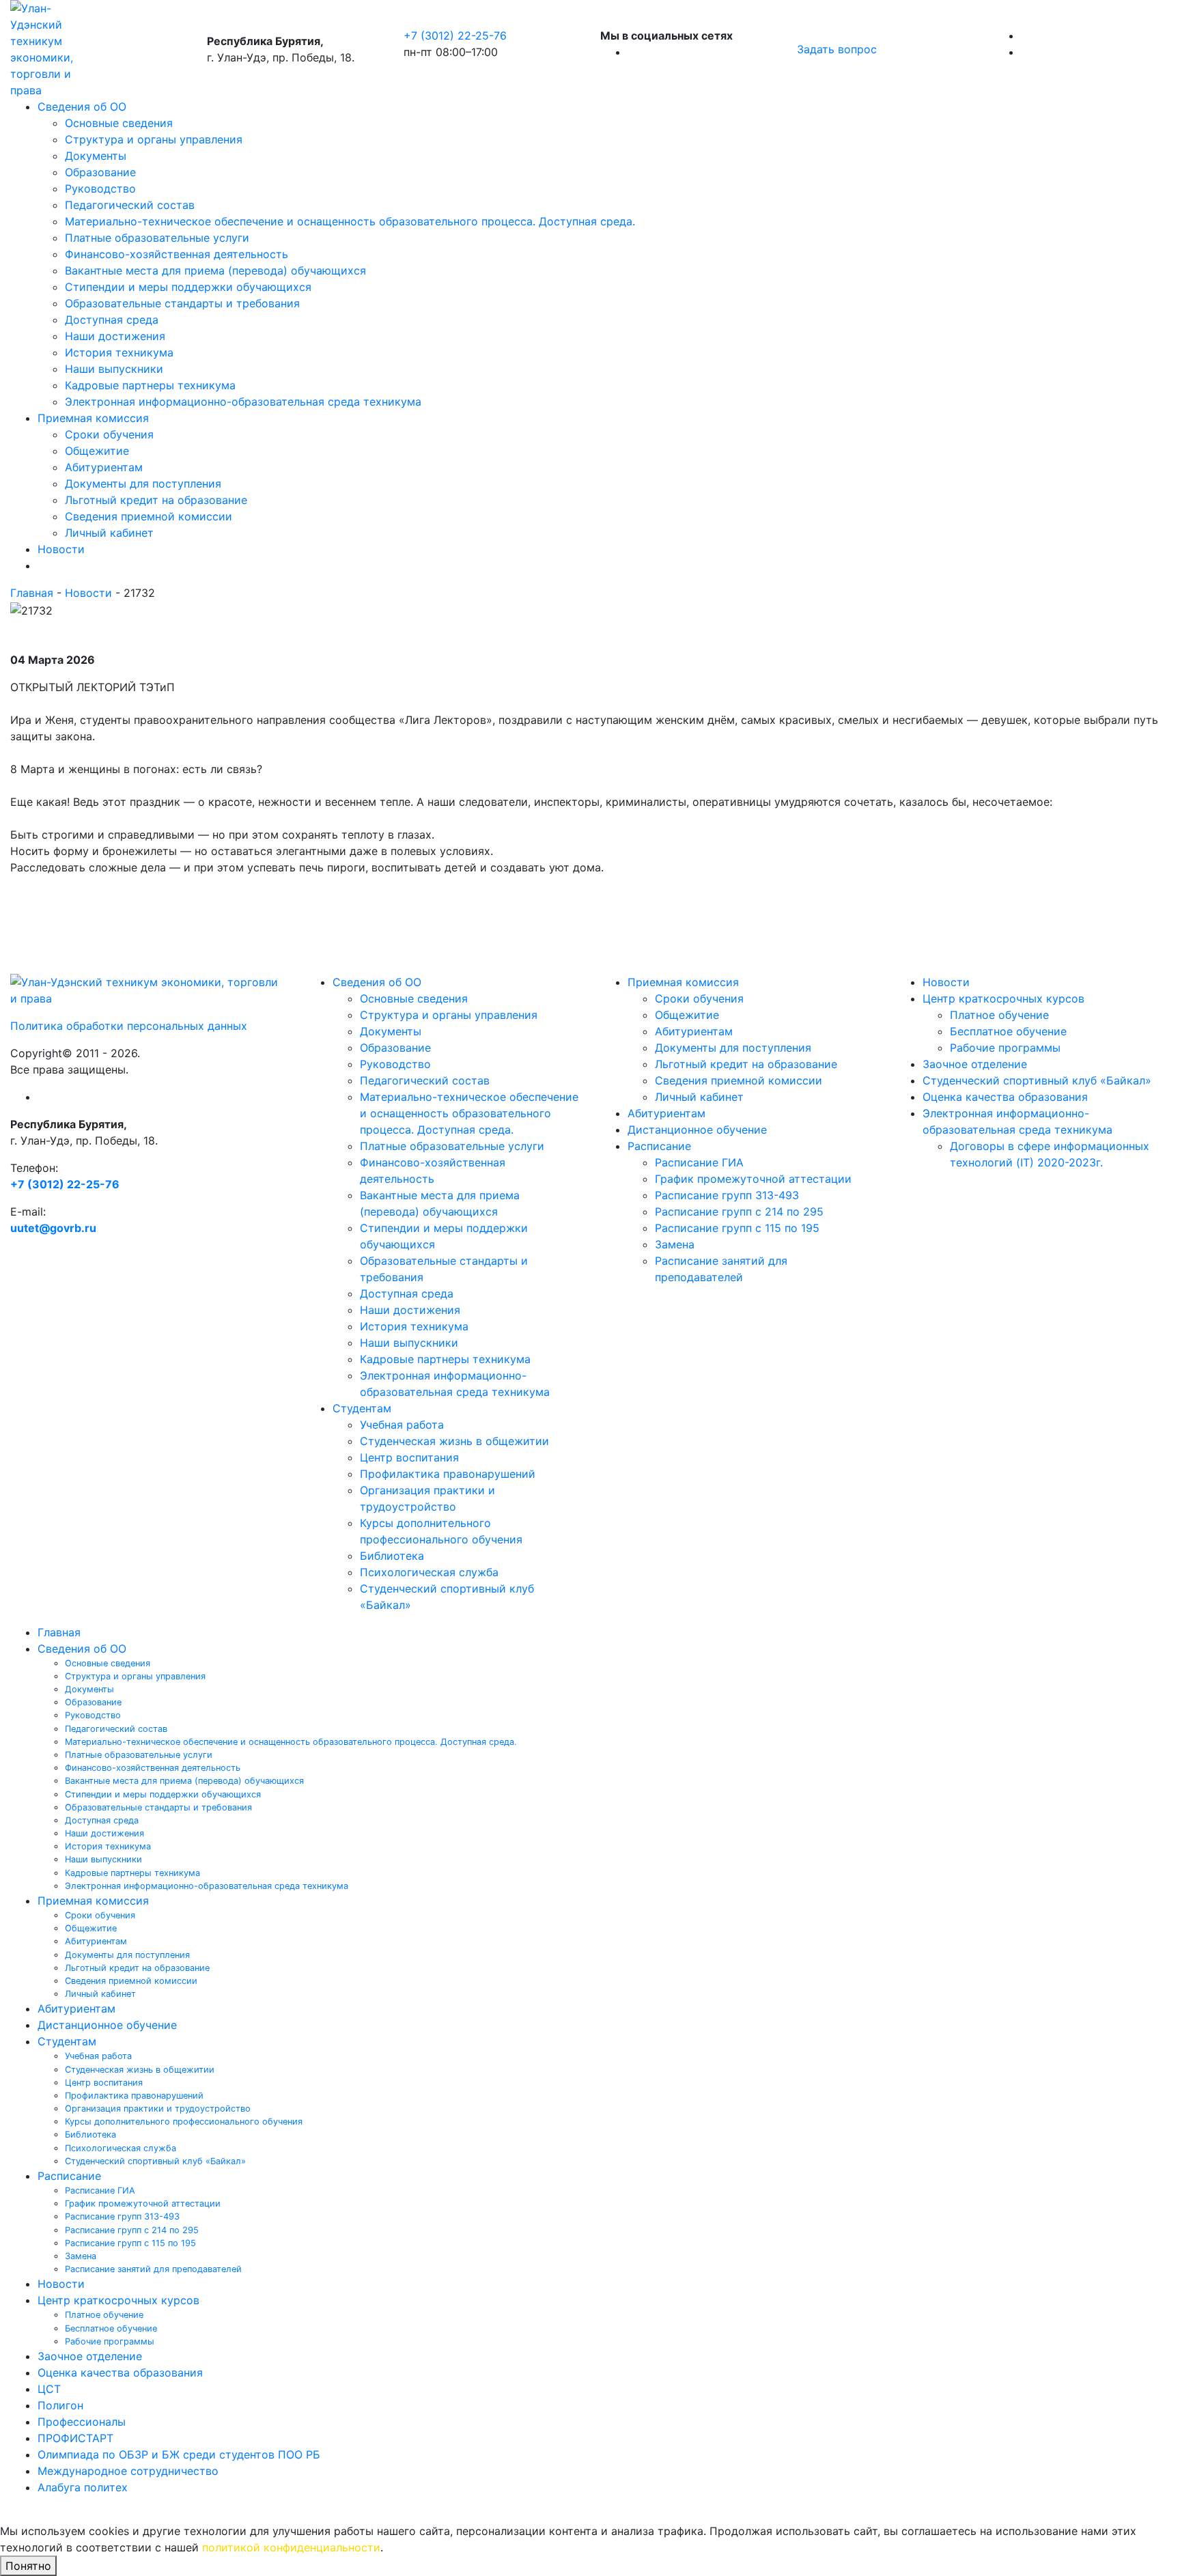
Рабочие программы (1005, 1048)
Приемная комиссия (93, 418)
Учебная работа (402, 1425)
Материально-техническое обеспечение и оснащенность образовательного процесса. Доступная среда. (350, 221)
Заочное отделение (975, 1064)
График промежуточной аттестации (753, 1179)
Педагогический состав (130, 205)
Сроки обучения (109, 434)
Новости (61, 549)
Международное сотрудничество (128, 2471)
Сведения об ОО (82, 107)
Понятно (28, 2566)
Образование (100, 172)
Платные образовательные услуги (157, 238)
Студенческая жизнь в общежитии (454, 1441)
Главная (32, 593)
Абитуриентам (104, 467)
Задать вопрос (837, 49)
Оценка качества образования (1005, 1097)
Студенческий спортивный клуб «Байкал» (1037, 1080)
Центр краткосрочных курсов (1003, 998)
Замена (675, 1244)
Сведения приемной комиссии (149, 516)
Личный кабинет (109, 533)
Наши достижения (115, 336)
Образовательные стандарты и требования (182, 303)
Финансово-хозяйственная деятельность (177, 254)
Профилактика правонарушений (448, 1474)
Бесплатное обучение (1008, 1031)
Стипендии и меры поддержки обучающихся (188, 287)
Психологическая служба (429, 1572)
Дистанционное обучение (697, 1130)
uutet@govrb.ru (53, 1228)
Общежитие (97, 451)
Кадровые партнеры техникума (150, 385)
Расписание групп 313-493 (727, 1195)
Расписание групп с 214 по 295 (739, 1212)
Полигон (60, 2405)
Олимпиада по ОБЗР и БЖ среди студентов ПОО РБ (179, 2454)
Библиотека (392, 1556)
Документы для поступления (143, 484)
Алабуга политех (83, 2487)
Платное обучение (999, 1015)
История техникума (119, 352)
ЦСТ (49, 2389)
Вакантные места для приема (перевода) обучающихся (215, 270)
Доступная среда (112, 320)
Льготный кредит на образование (156, 500)
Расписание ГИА (699, 1162)
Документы (96, 156)
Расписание (659, 1146)
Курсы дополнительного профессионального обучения (184, 2122)
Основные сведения (119, 123)
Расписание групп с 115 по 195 (737, 1228)
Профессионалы (82, 2422)
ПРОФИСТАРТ (75, 2438)
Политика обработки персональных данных (129, 1026)
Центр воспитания (409, 1457)
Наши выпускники (114, 369)
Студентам (362, 1408)
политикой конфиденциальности (291, 2547)
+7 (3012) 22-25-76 (455, 36)
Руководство (100, 188)
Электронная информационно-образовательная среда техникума (243, 402)
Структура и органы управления (154, 139)
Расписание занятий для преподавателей (153, 2269)
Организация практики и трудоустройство (158, 2109)
